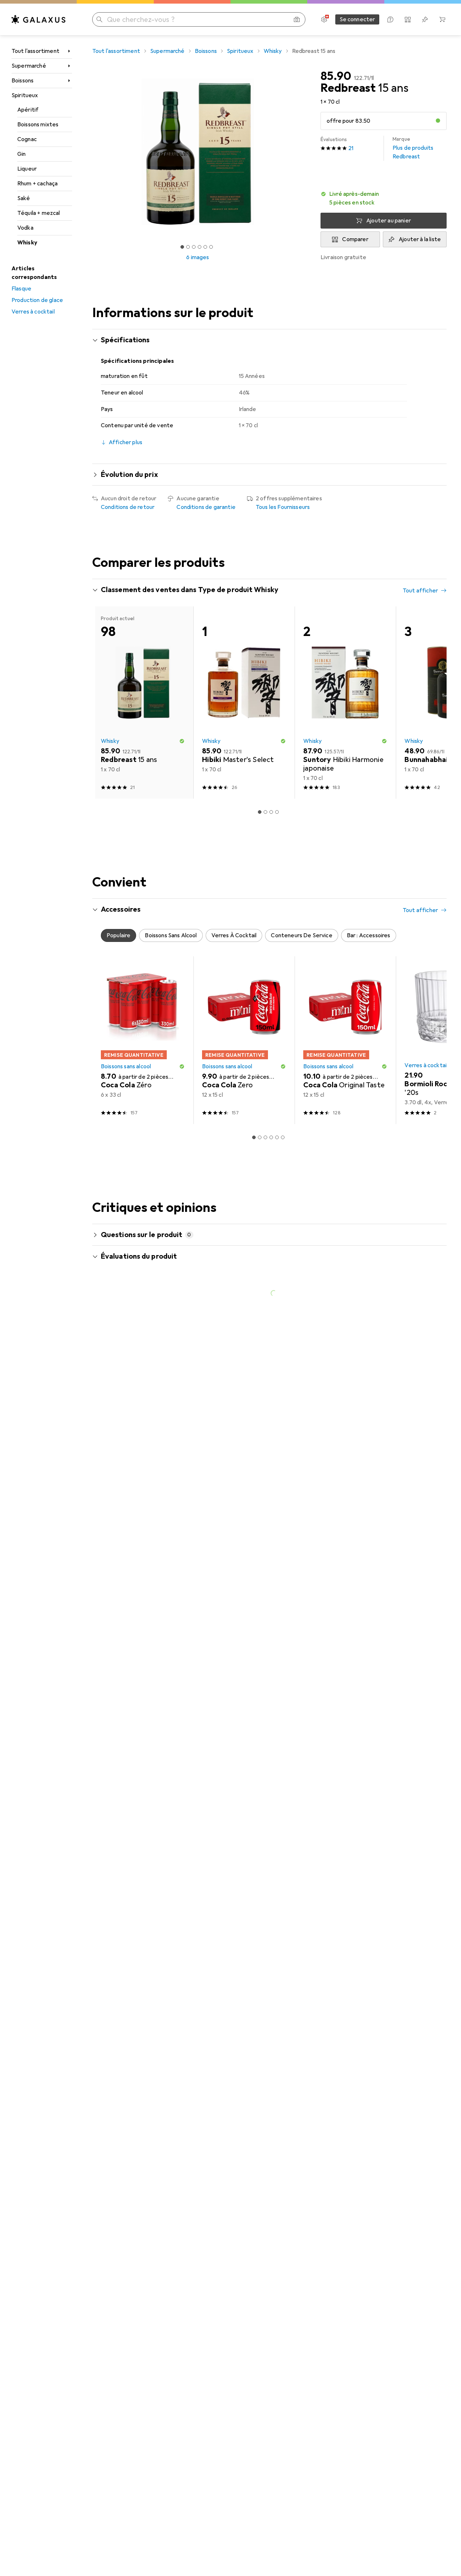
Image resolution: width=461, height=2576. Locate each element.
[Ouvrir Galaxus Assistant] (390, 19)
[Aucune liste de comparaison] (408, 19)
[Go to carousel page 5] (277, 786)
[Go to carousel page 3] (265, 786)
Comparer (355, 239)
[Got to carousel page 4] (200, 247)
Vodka (25, 228)
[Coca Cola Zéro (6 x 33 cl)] (143, 1267)
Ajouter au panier (389, 221)
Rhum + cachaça (37, 184)
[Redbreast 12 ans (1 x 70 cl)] (345, 690)
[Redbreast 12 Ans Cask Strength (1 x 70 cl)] (143, 690)
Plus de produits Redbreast (413, 148)
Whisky (27, 243)
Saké (24, 198)
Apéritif (28, 110)
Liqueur (27, 169)
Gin (21, 154)
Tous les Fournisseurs (283, 507)
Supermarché (29, 66)
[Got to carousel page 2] (188, 247)
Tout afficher (420, 591)
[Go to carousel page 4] (271, 786)
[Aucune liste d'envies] (425, 19)
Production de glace (37, 300)
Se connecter (357, 19)
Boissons (23, 81)
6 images (198, 257)
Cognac (27, 139)
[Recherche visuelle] (297, 19)
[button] (438, 121)
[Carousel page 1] (182, 247)
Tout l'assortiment (35, 51)
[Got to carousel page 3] (194, 247)
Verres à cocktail (33, 312)
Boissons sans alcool (126, 1293)
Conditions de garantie (206, 507)
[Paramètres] (324, 19)
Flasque (21, 289)
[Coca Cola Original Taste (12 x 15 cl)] (345, 1267)
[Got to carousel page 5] (205, 247)
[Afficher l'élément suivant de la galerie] (305, 152)
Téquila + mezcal (39, 213)
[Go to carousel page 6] (283, 786)
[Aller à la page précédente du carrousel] (105, 690)
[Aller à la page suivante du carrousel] (434, 690)
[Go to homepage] (39, 19)
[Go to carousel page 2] (260, 786)
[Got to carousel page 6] (211, 247)
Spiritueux (25, 95)
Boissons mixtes (38, 125)
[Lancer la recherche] (99, 19)
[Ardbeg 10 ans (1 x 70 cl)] (244, 690)
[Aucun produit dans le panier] (442, 19)
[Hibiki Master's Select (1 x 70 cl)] (244, 929)
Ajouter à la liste (420, 239)
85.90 (336, 76)
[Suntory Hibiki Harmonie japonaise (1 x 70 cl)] (345, 929)
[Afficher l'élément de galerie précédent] (91, 152)
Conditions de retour (128, 507)
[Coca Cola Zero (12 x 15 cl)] (244, 1267)
